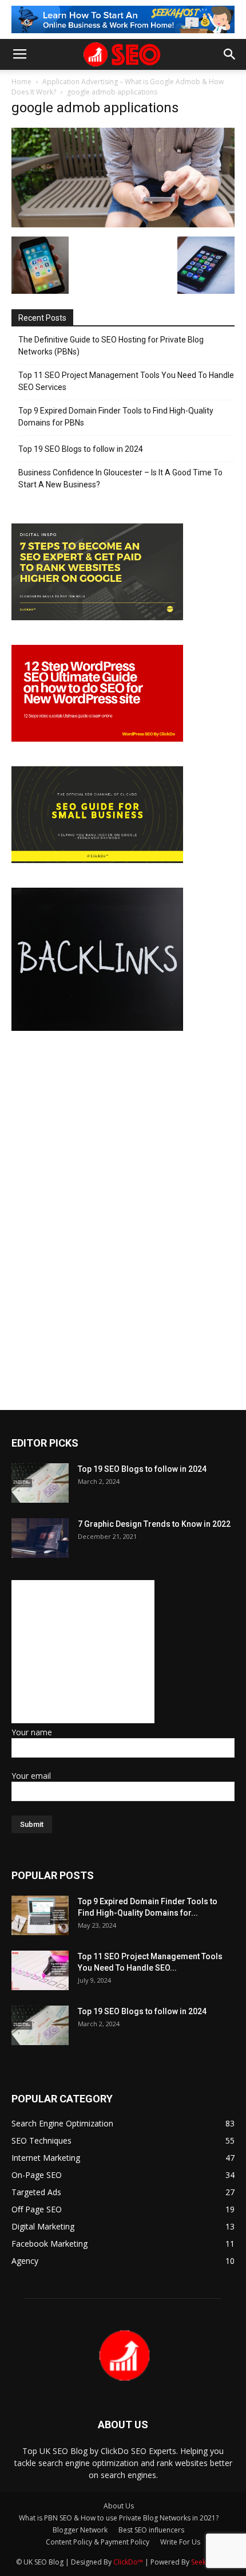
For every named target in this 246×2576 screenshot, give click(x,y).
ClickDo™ (129, 2562)
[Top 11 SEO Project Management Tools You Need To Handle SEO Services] (40, 1970)
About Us (119, 2506)
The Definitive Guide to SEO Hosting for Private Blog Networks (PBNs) (111, 346)
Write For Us (180, 2542)
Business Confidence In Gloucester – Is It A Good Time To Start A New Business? (120, 478)
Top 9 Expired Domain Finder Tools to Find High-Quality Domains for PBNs (116, 417)
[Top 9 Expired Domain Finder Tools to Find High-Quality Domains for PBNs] (40, 1915)
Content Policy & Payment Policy (98, 2542)
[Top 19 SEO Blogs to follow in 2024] (40, 1483)
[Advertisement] (83, 1652)
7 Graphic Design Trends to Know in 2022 (154, 1524)
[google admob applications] (123, 224)
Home (21, 82)
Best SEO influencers (151, 2530)
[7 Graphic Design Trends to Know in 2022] (40, 1538)
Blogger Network (80, 2530)
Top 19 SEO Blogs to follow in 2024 (81, 449)
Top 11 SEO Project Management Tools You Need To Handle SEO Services (126, 381)
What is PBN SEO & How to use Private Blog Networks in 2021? (119, 2518)
